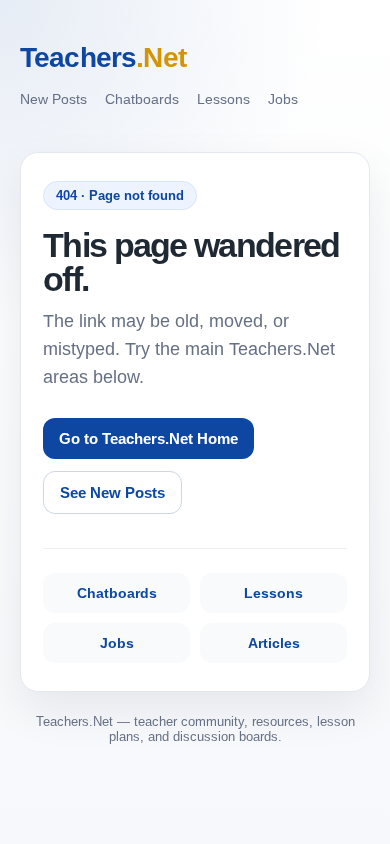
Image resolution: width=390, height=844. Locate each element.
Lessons (223, 99)
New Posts (53, 99)
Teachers (103, 57)
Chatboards (142, 99)
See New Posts (112, 492)
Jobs (283, 99)
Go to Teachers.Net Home (148, 438)
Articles (274, 643)
